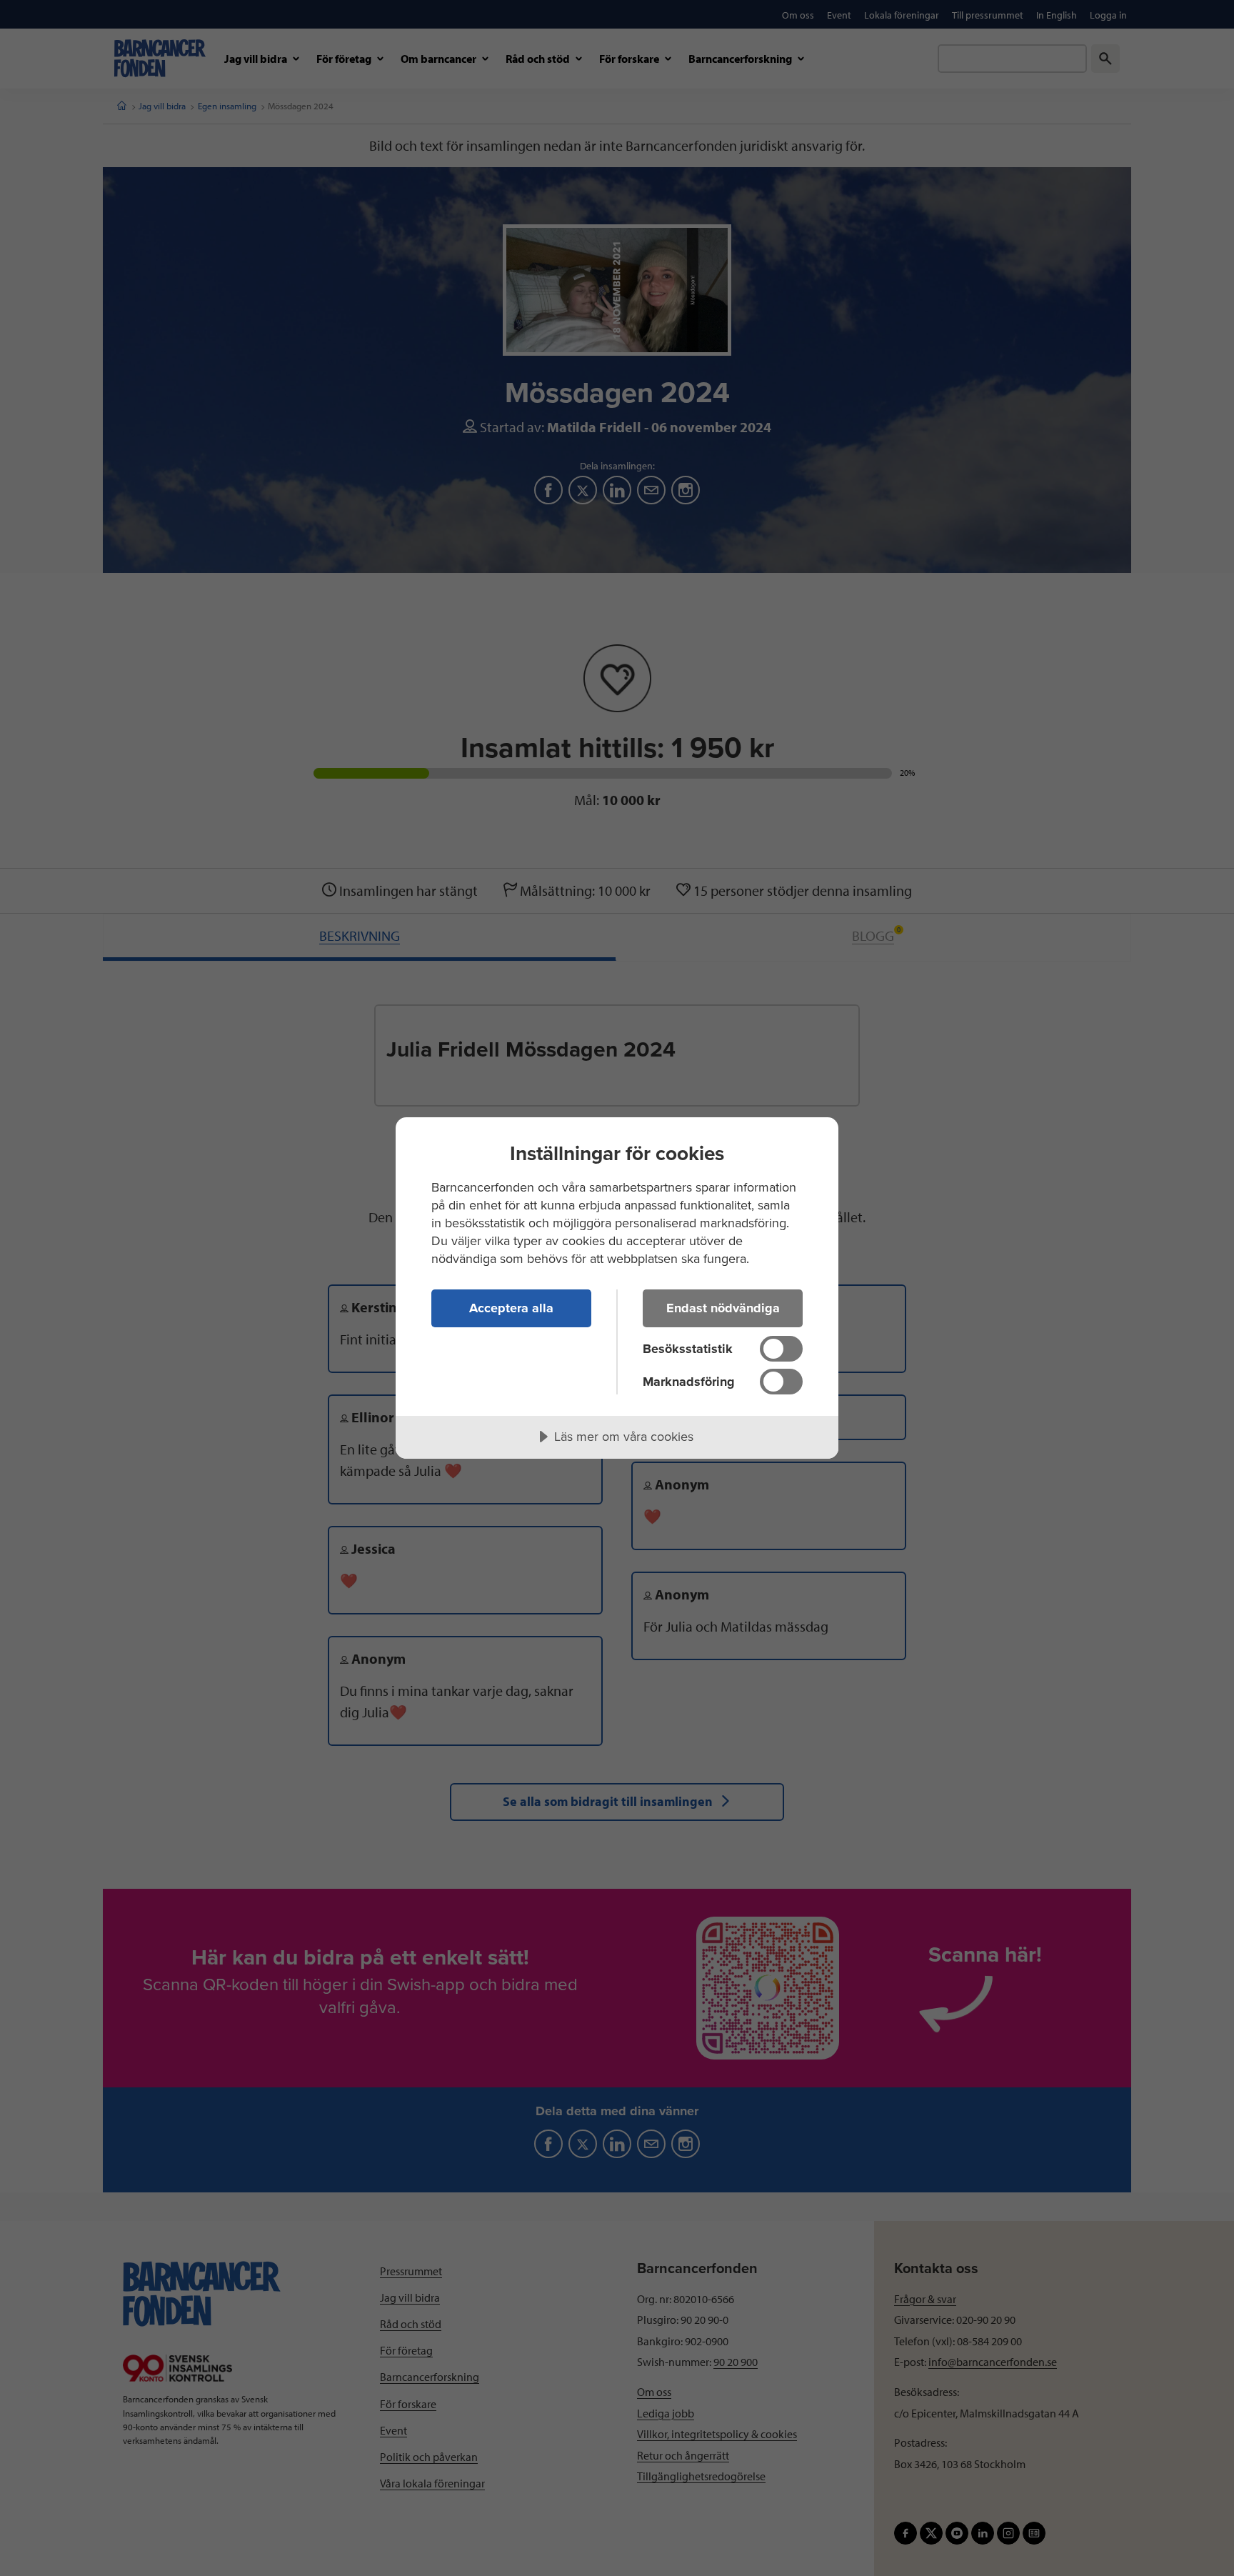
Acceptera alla (511, 1308)
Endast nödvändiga (723, 1308)
